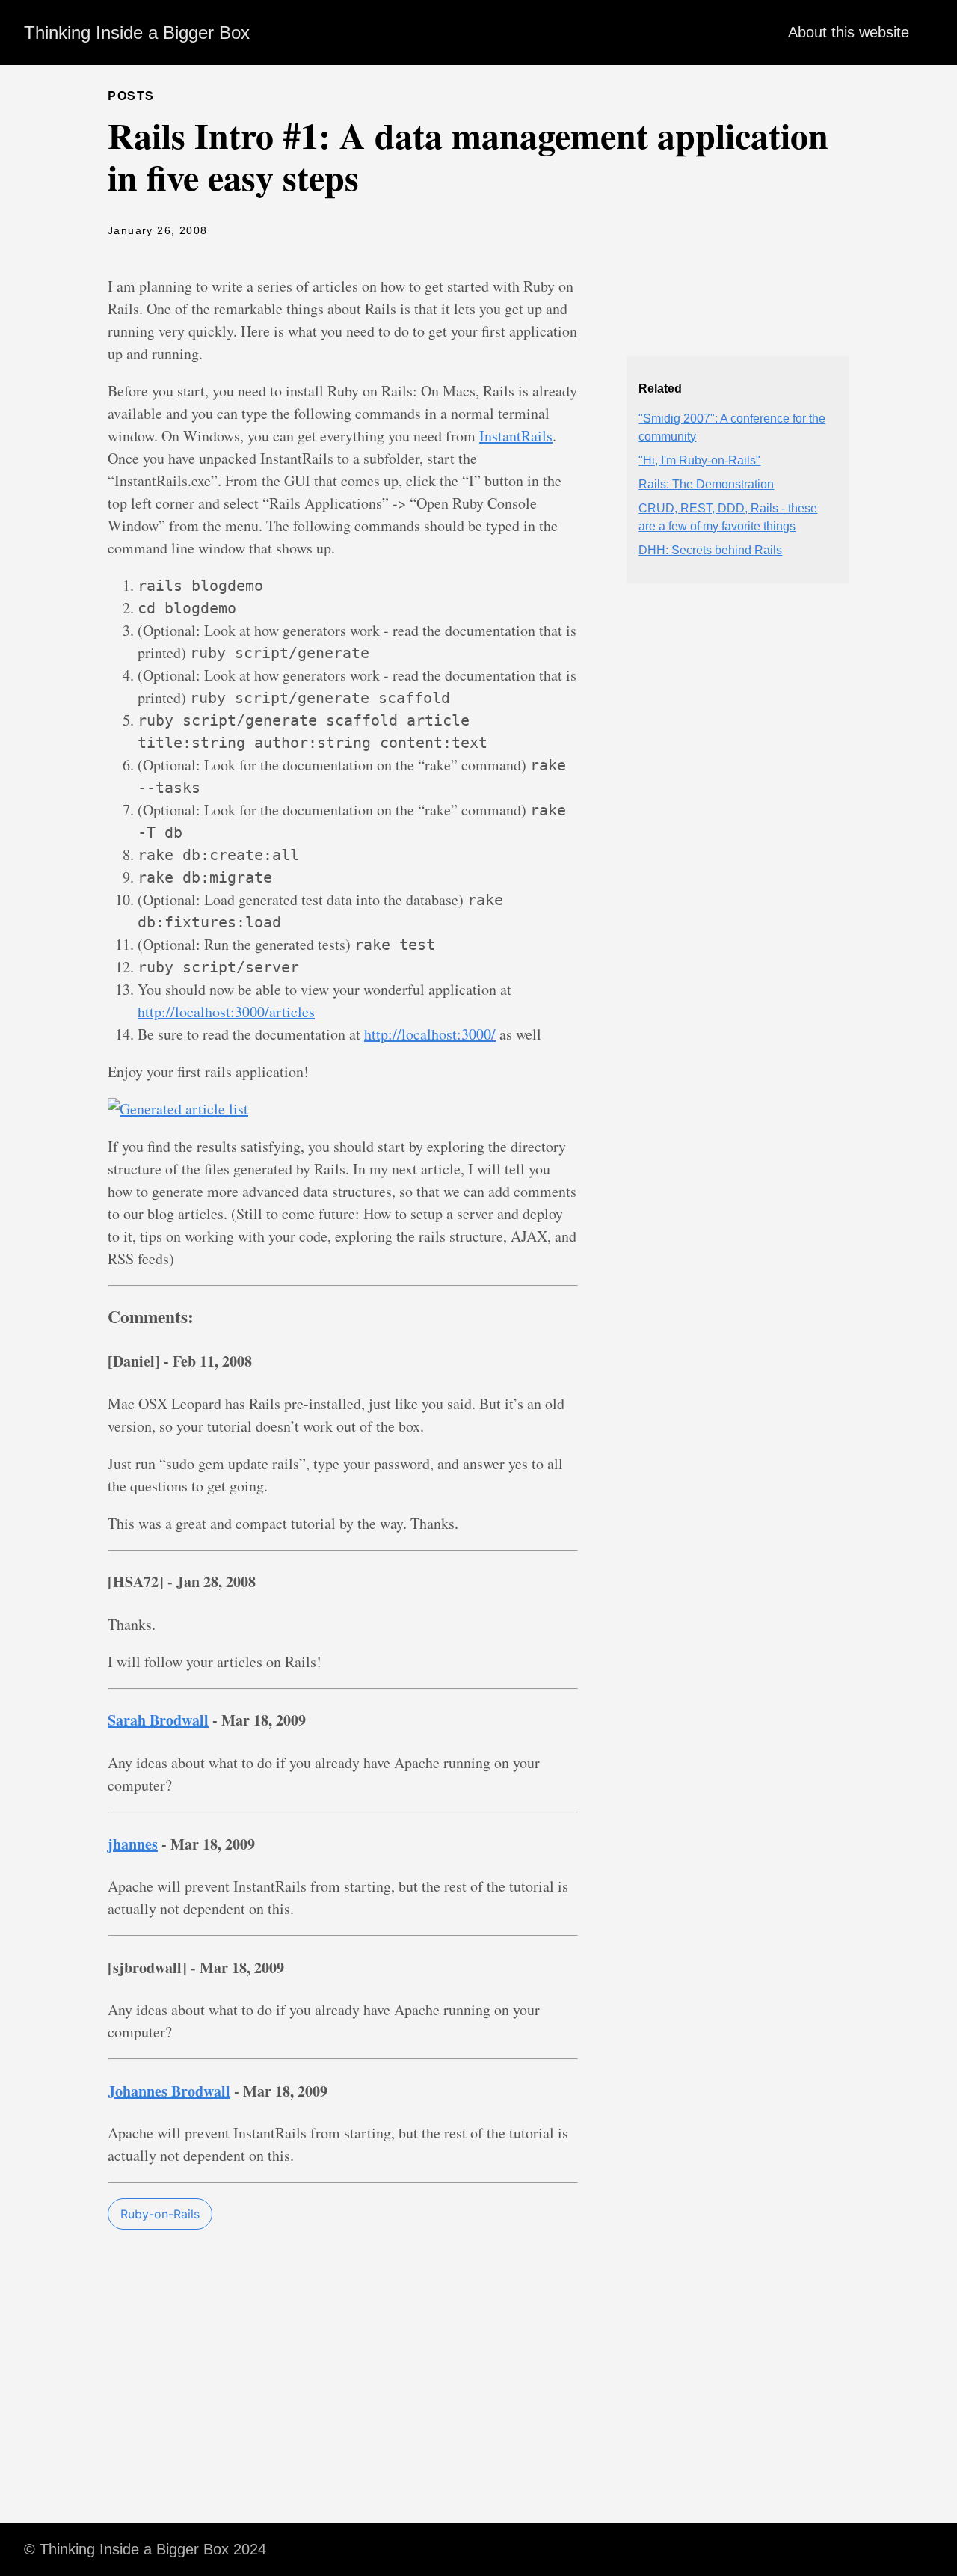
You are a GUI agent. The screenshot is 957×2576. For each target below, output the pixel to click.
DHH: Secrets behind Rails (710, 550)
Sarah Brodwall (158, 1720)
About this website (849, 32)
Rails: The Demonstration (706, 484)
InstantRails (516, 436)
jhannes (133, 1844)
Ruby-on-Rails (160, 2214)
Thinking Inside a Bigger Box (137, 33)
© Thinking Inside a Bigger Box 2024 (145, 2549)
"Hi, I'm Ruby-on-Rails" (699, 460)
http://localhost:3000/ (430, 1034)
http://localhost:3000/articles (226, 1012)
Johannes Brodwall (169, 2091)
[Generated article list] (178, 1109)
